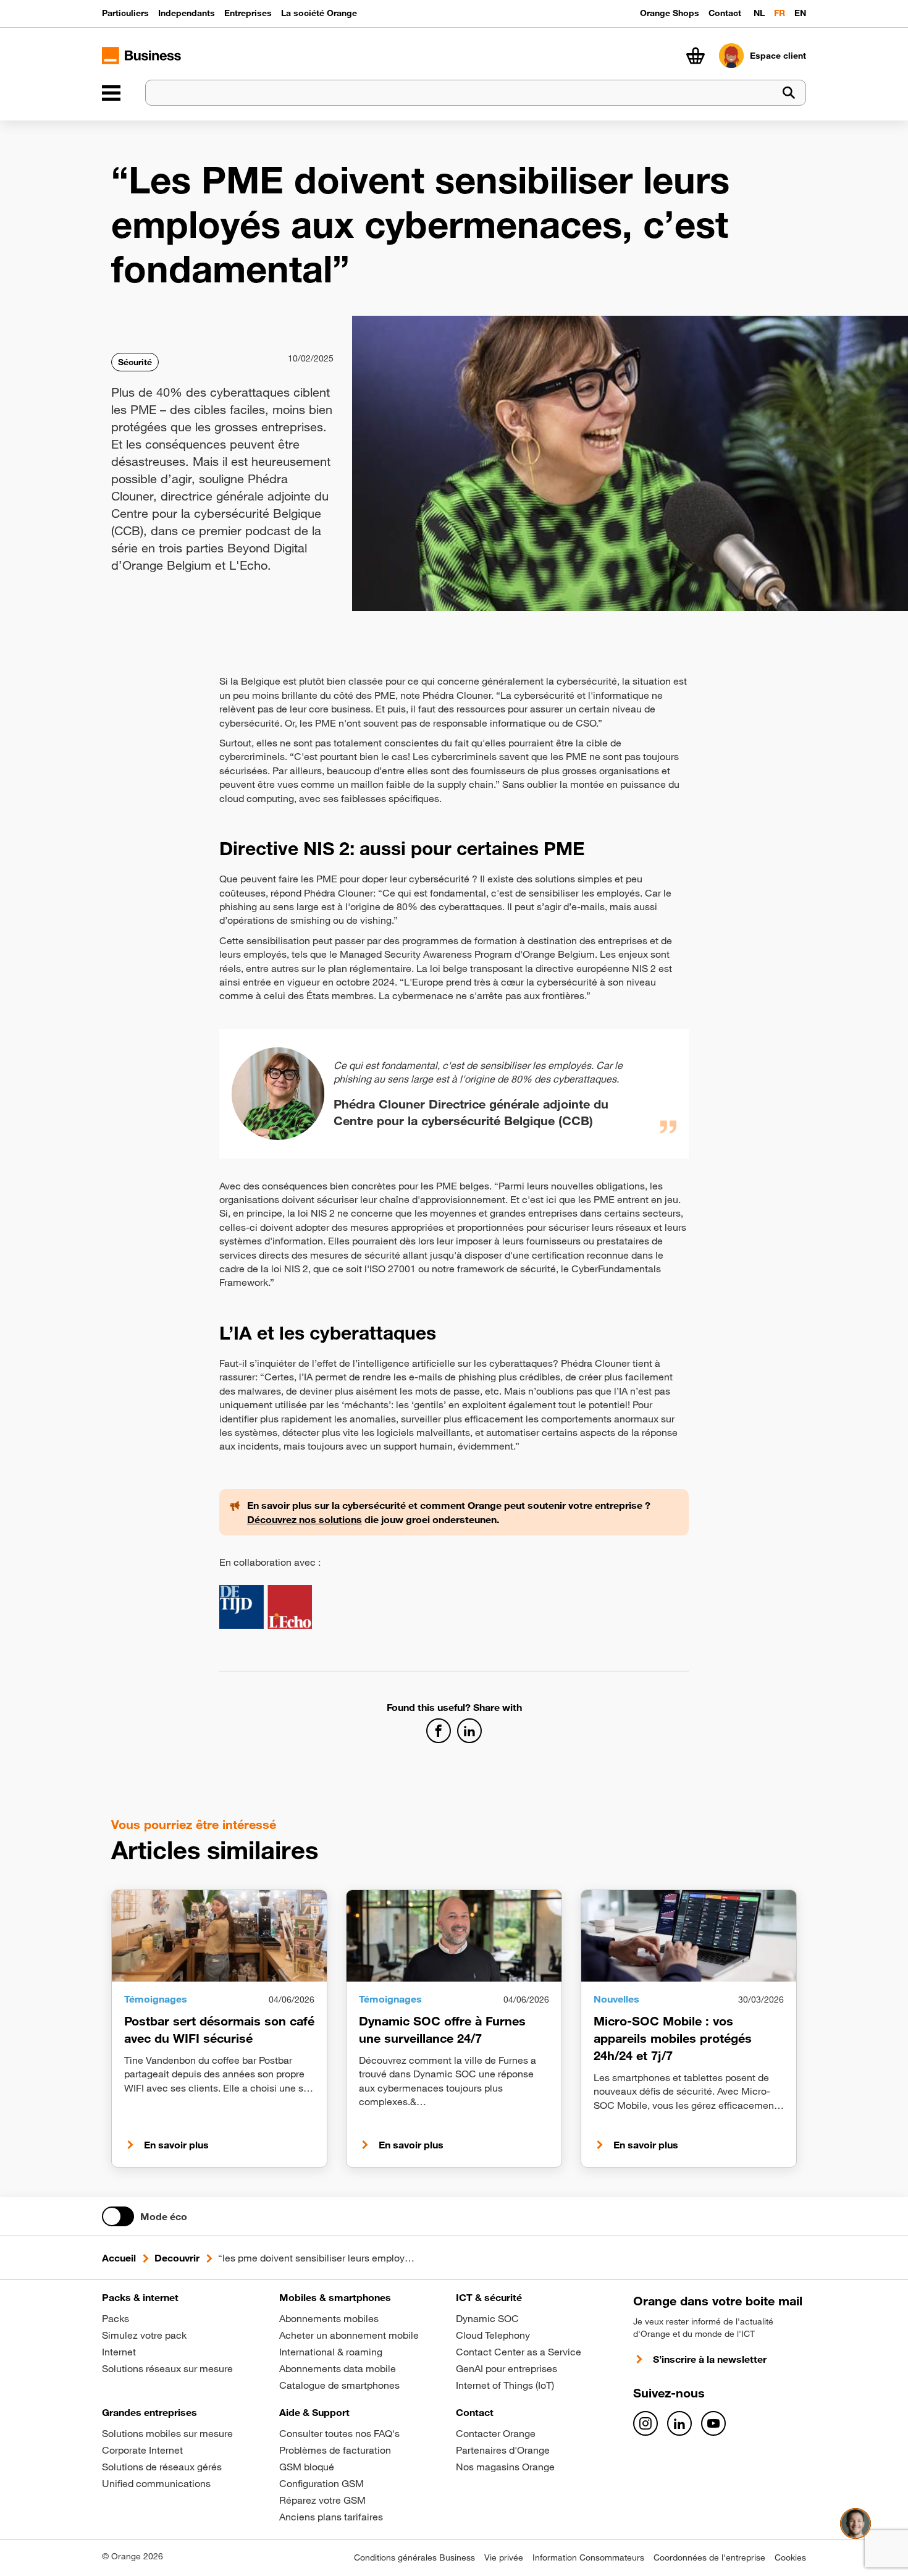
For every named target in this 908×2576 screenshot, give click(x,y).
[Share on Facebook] (439, 1731)
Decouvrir (177, 2258)
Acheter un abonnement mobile (349, 2335)
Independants (187, 13)
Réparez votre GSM (322, 2500)
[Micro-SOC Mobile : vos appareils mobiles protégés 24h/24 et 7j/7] (689, 1936)
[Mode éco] (118, 2216)
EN (800, 13)
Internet (119, 2352)
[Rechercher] (789, 93)
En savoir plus (176, 2145)
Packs (116, 2318)
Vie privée (504, 2557)
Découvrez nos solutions (305, 1519)
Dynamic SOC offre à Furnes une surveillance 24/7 (442, 2029)
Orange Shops (670, 13)
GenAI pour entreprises (507, 2368)
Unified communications (156, 2483)
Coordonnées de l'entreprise (709, 2557)
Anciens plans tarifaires (331, 2517)
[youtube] (713, 2423)
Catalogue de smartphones (339, 2385)
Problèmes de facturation (335, 2450)
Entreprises (248, 13)
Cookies (790, 2557)
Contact (725, 13)
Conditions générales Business (414, 2557)
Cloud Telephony (493, 2335)
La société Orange (319, 13)
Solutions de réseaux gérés (162, 2467)
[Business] (111, 93)
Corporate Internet (142, 2450)
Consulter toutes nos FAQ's (339, 2433)
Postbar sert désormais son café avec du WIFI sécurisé (219, 2029)
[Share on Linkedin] (469, 1731)
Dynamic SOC (487, 2318)
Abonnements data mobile (338, 2368)
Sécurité (135, 362)
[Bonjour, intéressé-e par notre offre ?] (855, 2523)
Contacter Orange (496, 2433)
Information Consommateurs (588, 2557)
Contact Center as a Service (519, 2352)
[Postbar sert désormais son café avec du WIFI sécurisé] (219, 1936)
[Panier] (696, 56)
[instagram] (645, 2423)
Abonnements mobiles (329, 2318)
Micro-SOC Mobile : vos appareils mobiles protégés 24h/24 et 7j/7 (673, 2038)
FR (780, 13)
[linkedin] (679, 2423)
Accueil (119, 2258)
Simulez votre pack (144, 2335)
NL (759, 13)
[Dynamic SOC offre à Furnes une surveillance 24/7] (454, 1936)
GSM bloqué (307, 2467)
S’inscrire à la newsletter (710, 2359)
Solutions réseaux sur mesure (167, 2368)
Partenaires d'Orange (503, 2450)
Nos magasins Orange (505, 2467)
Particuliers (125, 13)
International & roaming (331, 2352)
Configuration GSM (322, 2483)
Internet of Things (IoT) (505, 2385)
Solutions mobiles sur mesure (167, 2433)
